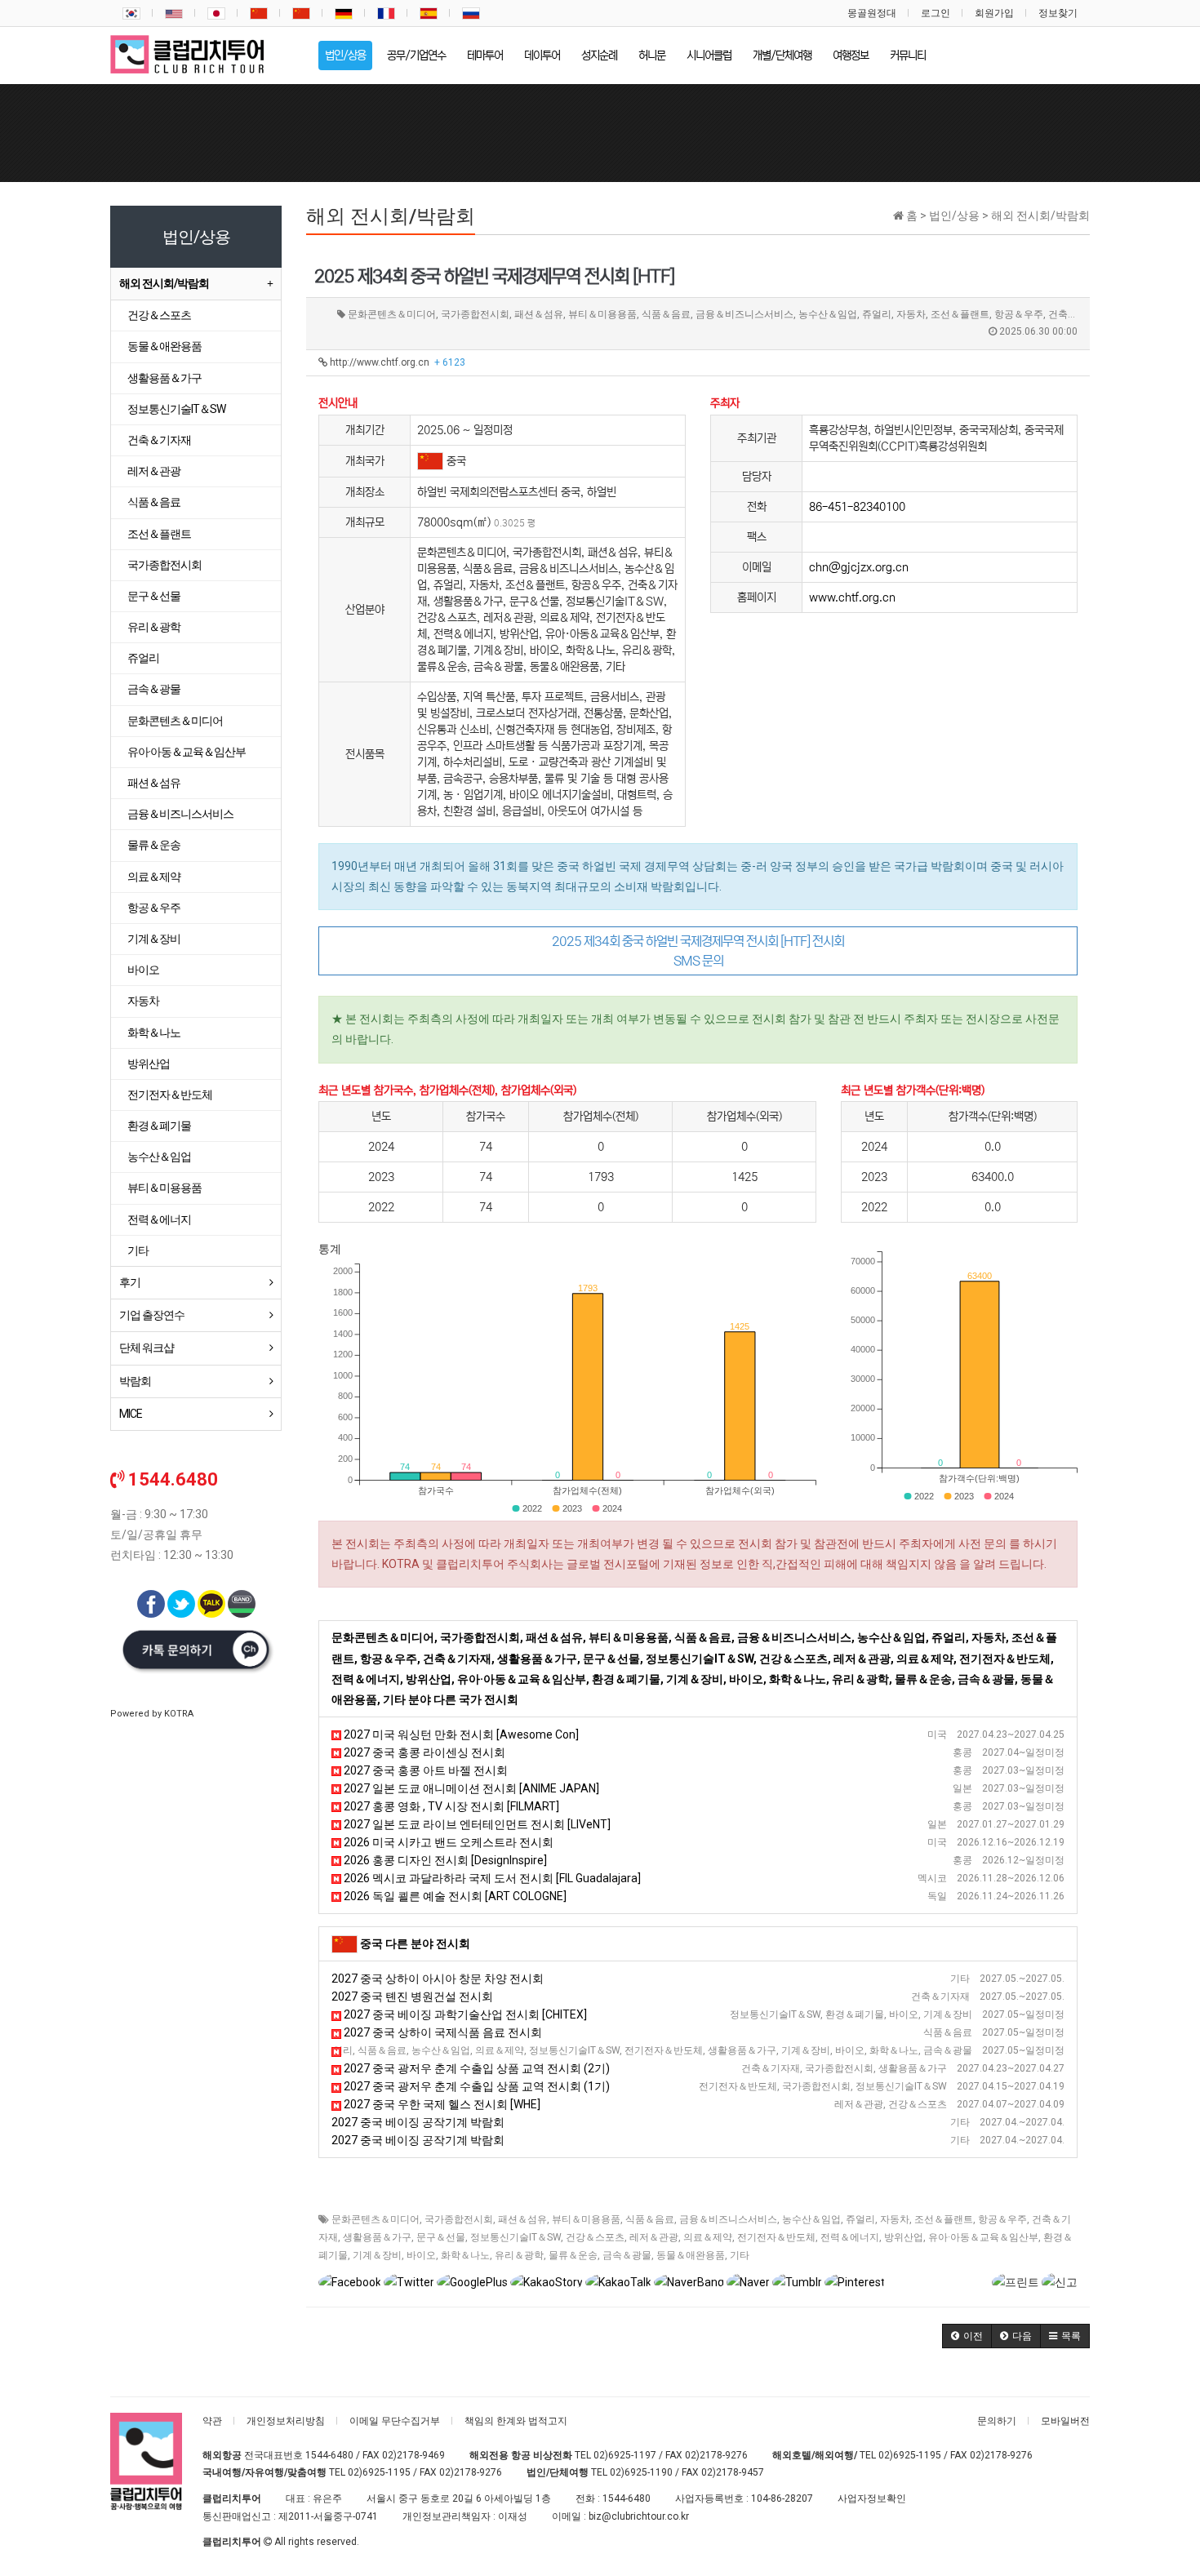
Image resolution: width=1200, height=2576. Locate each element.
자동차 (895, 2219)
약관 (212, 2421)
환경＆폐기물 (159, 1126)
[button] (967, 2336)
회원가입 (994, 13)
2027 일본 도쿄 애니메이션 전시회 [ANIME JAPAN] (470, 1788)
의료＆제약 (708, 2237)
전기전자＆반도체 (776, 2237)
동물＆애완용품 (691, 2255)
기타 (740, 2255)
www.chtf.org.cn (852, 597)
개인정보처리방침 (286, 2421)
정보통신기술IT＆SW (516, 2237)
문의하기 (997, 2421)
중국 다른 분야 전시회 (415, 1943)
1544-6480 (329, 2455)
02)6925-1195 (910, 2455)
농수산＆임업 (811, 2219)
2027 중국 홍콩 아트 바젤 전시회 (424, 1770)
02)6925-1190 (641, 2472)
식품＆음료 (650, 2219)
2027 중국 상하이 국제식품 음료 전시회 (442, 2032)
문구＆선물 (441, 2237)
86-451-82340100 (857, 507)
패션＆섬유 (522, 2219)
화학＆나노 (465, 2255)
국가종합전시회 (459, 2219)
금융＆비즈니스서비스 (728, 2219)
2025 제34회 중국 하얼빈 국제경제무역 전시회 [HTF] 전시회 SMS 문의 (698, 951)
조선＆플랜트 (944, 2219)
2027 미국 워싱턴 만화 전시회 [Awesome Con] (460, 1734)
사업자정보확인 (872, 2498)
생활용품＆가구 (377, 2237)
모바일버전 (1065, 2421)
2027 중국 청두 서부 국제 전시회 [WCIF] (437, 2050)
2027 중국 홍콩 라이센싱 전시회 (423, 1752)
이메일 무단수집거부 (395, 2421)
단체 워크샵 (147, 1348)
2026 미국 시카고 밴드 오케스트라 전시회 (447, 1842)
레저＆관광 (654, 2237)
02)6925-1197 (625, 2455)
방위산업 (904, 2237)
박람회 (135, 1381)
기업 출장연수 (152, 1315)
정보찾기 (1058, 13)
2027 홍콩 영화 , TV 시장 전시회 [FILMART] (450, 1806)
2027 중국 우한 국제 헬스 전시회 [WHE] (441, 2104)
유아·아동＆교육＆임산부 (983, 2237)
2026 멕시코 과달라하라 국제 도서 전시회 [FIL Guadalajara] (491, 1878)
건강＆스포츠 (595, 2237)
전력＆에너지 (850, 2237)
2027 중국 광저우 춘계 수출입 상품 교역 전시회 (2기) (476, 2068)
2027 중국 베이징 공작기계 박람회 (418, 2122)
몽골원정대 (872, 13)
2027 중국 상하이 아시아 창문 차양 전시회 (438, 1979)
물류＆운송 (573, 2255)
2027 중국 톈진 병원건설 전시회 (412, 1996)
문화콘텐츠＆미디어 (376, 2219)
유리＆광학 (519, 2255)
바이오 (421, 2255)
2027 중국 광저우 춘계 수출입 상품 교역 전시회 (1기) (476, 2086)
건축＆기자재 (159, 440)
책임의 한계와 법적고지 (516, 2421)
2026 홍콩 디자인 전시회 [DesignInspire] (444, 1860)
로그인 (936, 13)
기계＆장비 (377, 2255)
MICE (131, 1414)
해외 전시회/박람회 (164, 283)
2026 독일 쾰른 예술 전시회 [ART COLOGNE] (454, 1896)
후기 (130, 1282)
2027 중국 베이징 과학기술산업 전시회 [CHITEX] (464, 2014)
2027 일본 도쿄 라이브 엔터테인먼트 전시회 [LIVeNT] (476, 1824)
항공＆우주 (1002, 2219)
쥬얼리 (860, 2219)
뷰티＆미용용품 (586, 2219)
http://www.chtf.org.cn (396, 362)
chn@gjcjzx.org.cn (859, 567)
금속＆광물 (627, 2255)
